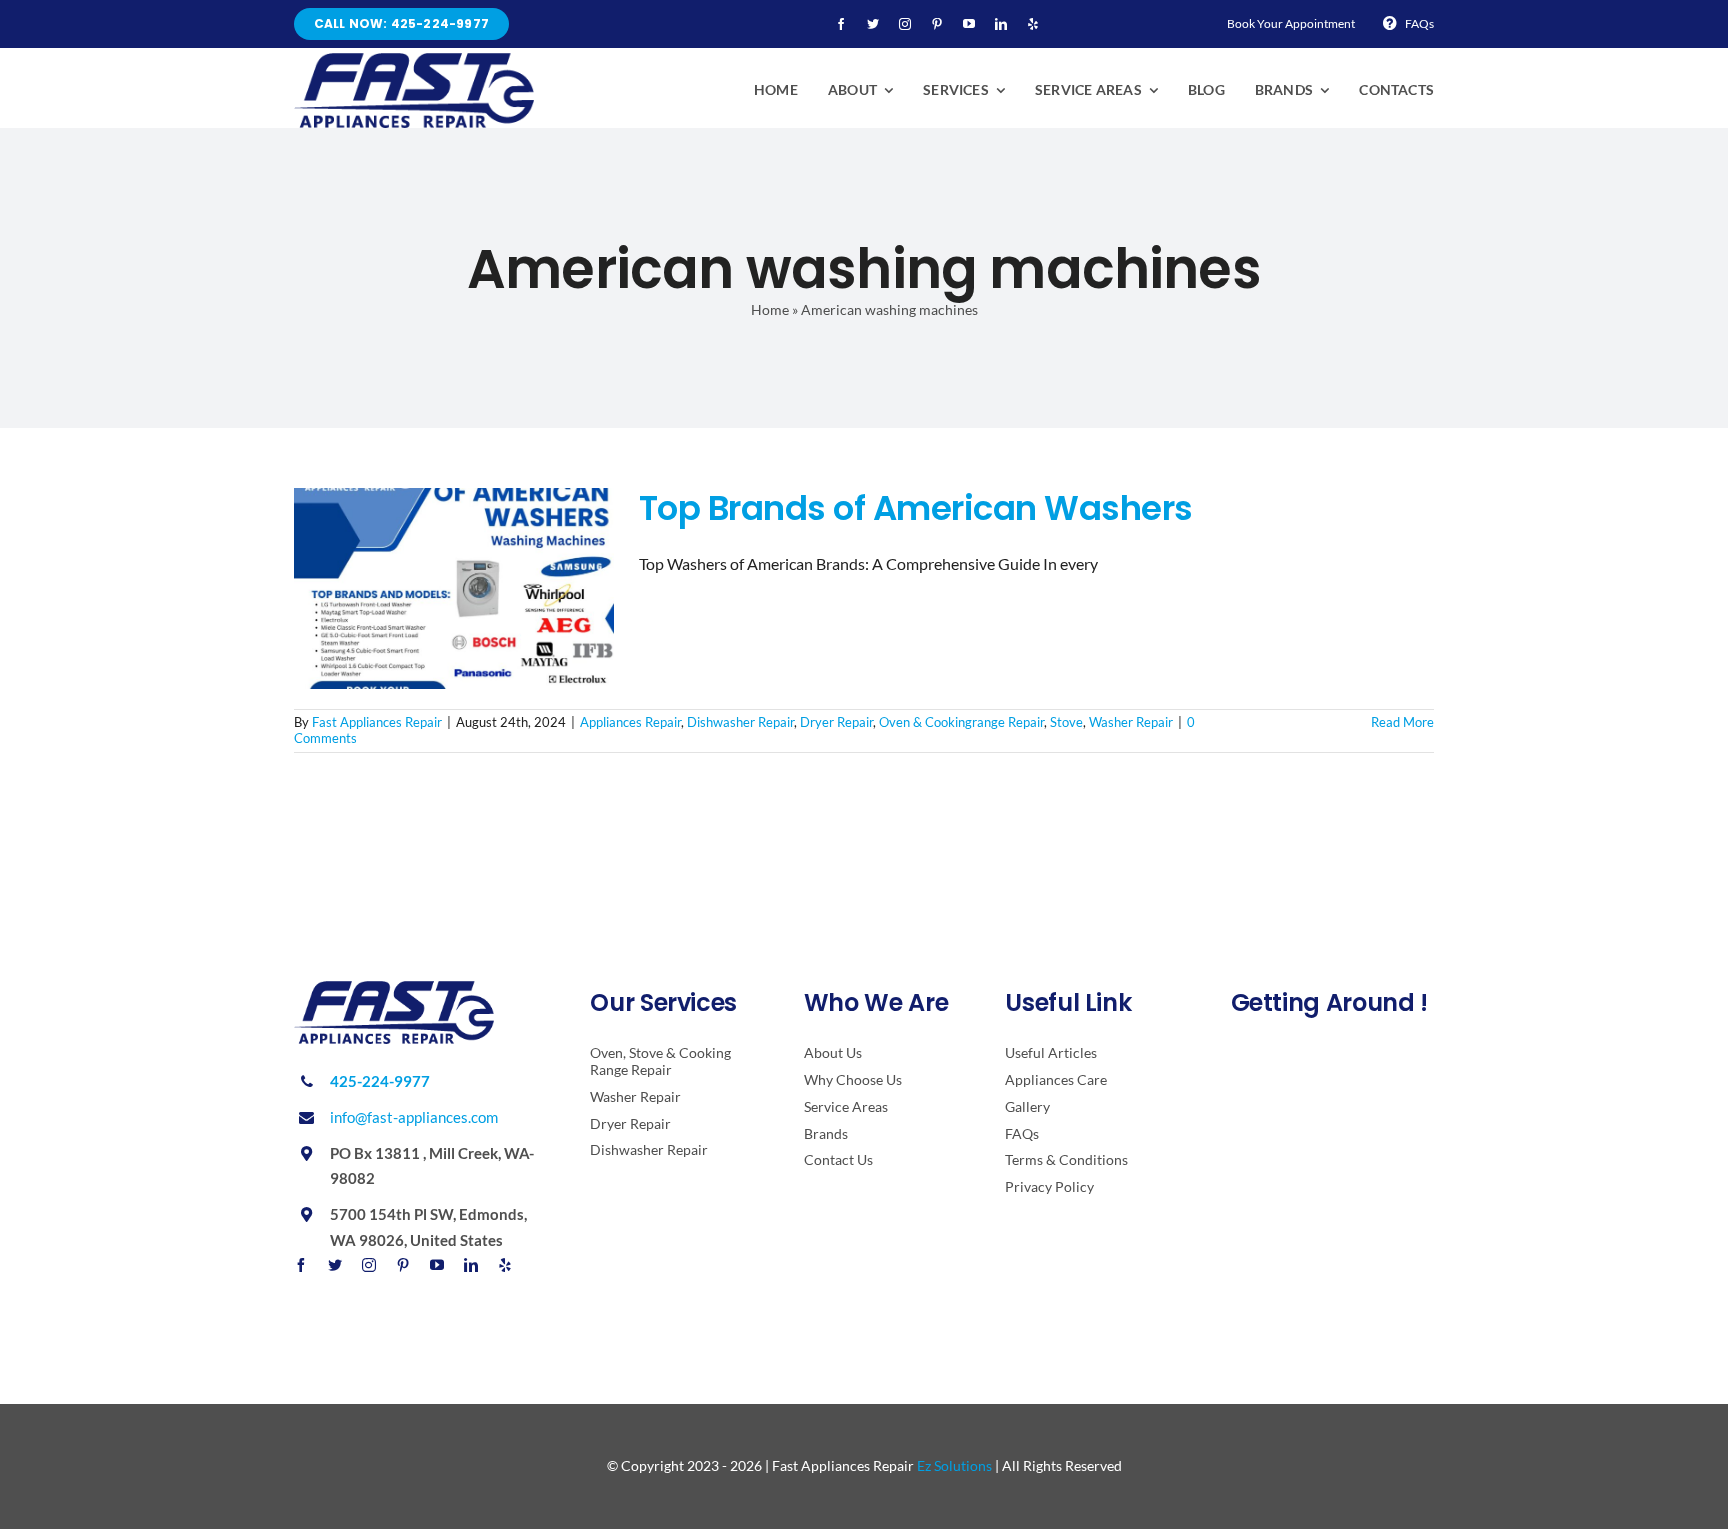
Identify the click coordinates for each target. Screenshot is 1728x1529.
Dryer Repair (836, 722)
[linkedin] (1001, 24)
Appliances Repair (630, 722)
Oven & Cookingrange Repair (961, 722)
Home (770, 309)
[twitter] (873, 24)
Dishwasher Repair (740, 722)
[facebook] (841, 24)
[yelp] (1033, 24)
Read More (1402, 722)
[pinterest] (937, 24)
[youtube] (969, 24)
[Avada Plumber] (414, 60)
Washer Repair (1131, 722)
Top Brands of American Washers (916, 508)
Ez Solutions (954, 1465)
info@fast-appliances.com (414, 1117)
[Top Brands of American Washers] (454, 589)
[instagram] (905, 24)
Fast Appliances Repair (377, 722)
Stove (1066, 722)
